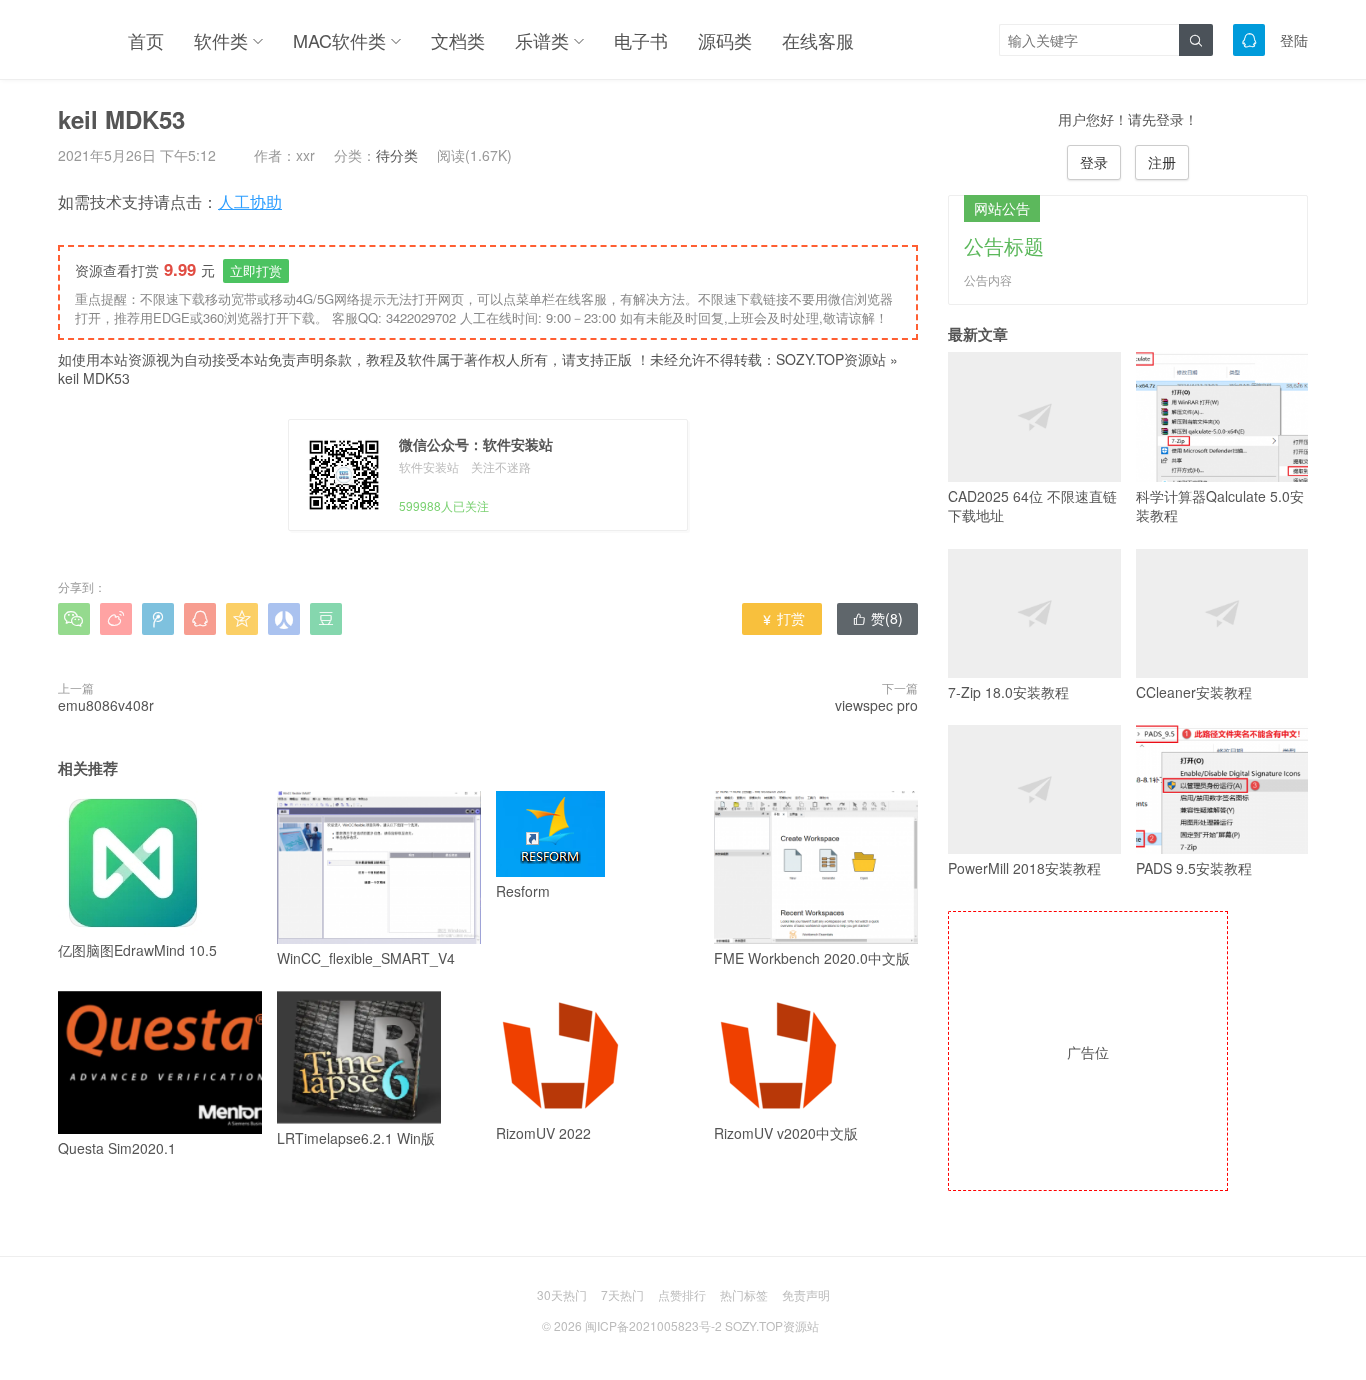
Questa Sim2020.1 (117, 1148)
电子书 (641, 40)
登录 (1094, 162)
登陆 (1294, 40)
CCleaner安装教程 (1194, 692)
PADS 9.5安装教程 (1194, 868)
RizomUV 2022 (543, 1133)
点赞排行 (682, 1294)
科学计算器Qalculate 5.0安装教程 (1220, 505)
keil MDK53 (94, 378)
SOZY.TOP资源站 (831, 359)
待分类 (397, 155)
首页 (146, 40)
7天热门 (622, 1294)
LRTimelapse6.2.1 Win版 (356, 1138)
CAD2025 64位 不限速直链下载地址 (1032, 505)
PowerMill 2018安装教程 (1024, 868)
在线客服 (818, 40)
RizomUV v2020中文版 (786, 1133)
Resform (523, 891)
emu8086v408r (106, 705)
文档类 (458, 40)
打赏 (782, 618)
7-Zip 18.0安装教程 (1008, 692)
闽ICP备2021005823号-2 (653, 1325)
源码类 (725, 40)
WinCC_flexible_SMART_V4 (366, 958)
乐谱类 (542, 40)
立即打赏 (256, 270)
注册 (1162, 162)
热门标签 (744, 1294)
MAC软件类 (339, 40)
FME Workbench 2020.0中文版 (812, 958)
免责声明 (806, 1294)
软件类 (221, 40)
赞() (877, 618)
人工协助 (250, 201)
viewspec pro (876, 705)
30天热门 (562, 1294)
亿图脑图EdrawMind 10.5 (137, 950)
